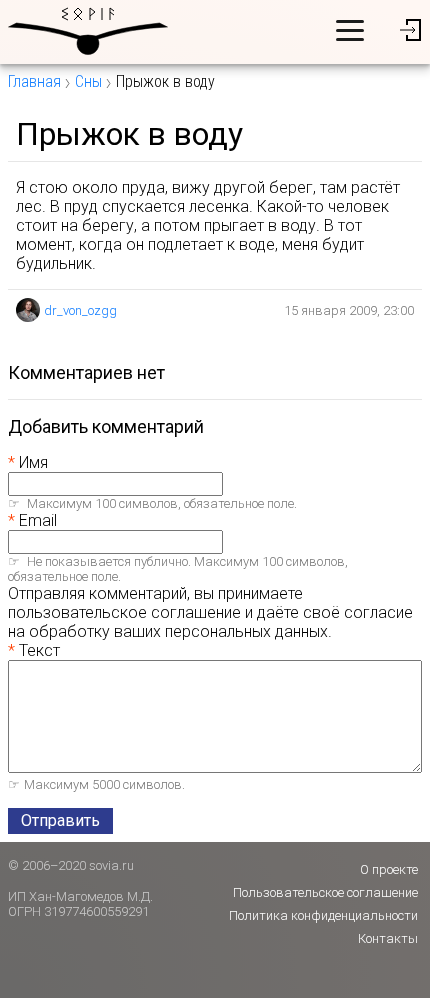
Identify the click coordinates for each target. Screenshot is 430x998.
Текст (39, 650)
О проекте (389, 869)
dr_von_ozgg (80, 310)
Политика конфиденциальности (323, 915)
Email (38, 520)
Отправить (60, 820)
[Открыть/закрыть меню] (350, 30)
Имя (33, 462)
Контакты (388, 938)
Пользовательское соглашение (325, 892)
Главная (34, 81)
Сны (88, 81)
